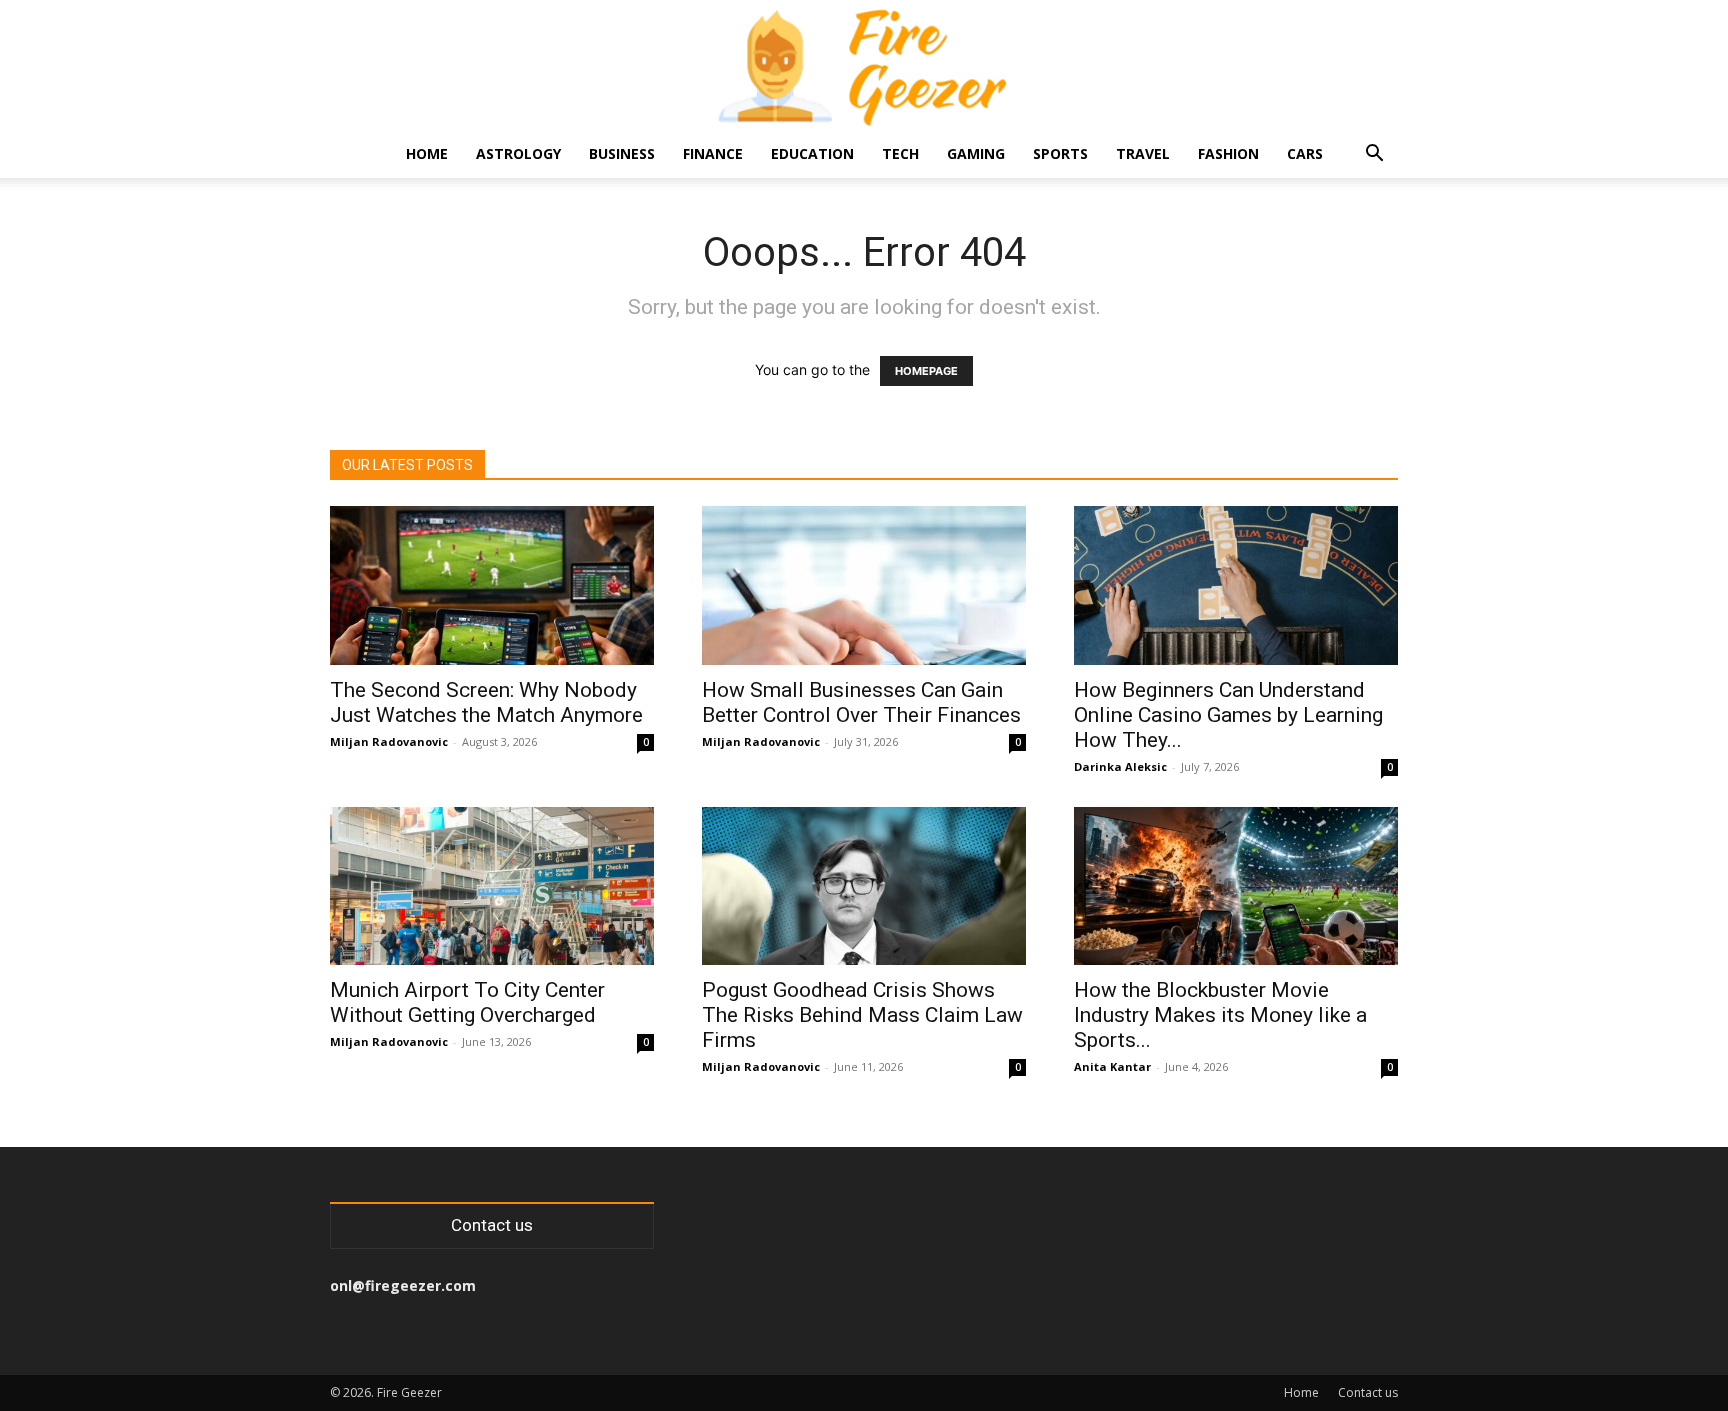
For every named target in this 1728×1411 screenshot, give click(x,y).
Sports (1060, 153)
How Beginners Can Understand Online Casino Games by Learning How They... (1228, 715)
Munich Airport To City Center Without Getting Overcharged (467, 1002)
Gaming (976, 153)
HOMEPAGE (926, 371)
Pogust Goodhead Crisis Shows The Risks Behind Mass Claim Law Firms (862, 1015)
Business (622, 153)
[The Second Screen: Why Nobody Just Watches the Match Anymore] (492, 585)
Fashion (1228, 153)
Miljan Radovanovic (389, 741)
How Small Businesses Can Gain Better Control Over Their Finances (861, 702)
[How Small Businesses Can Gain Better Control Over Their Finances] (864, 585)
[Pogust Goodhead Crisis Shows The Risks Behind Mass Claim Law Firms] (864, 886)
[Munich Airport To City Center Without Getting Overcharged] (492, 886)
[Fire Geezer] (864, 66)
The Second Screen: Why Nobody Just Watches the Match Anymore (486, 702)
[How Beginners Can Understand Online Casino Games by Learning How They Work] (1236, 585)
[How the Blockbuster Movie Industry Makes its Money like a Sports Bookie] (1236, 886)
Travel (1143, 153)
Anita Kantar (1112, 1066)
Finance (713, 153)
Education (812, 153)
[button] (1374, 155)
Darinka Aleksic (1120, 766)
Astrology (518, 153)
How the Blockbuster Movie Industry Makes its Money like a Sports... (1220, 1015)
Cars (1305, 153)
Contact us (1368, 1392)
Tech (900, 153)
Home (427, 153)
